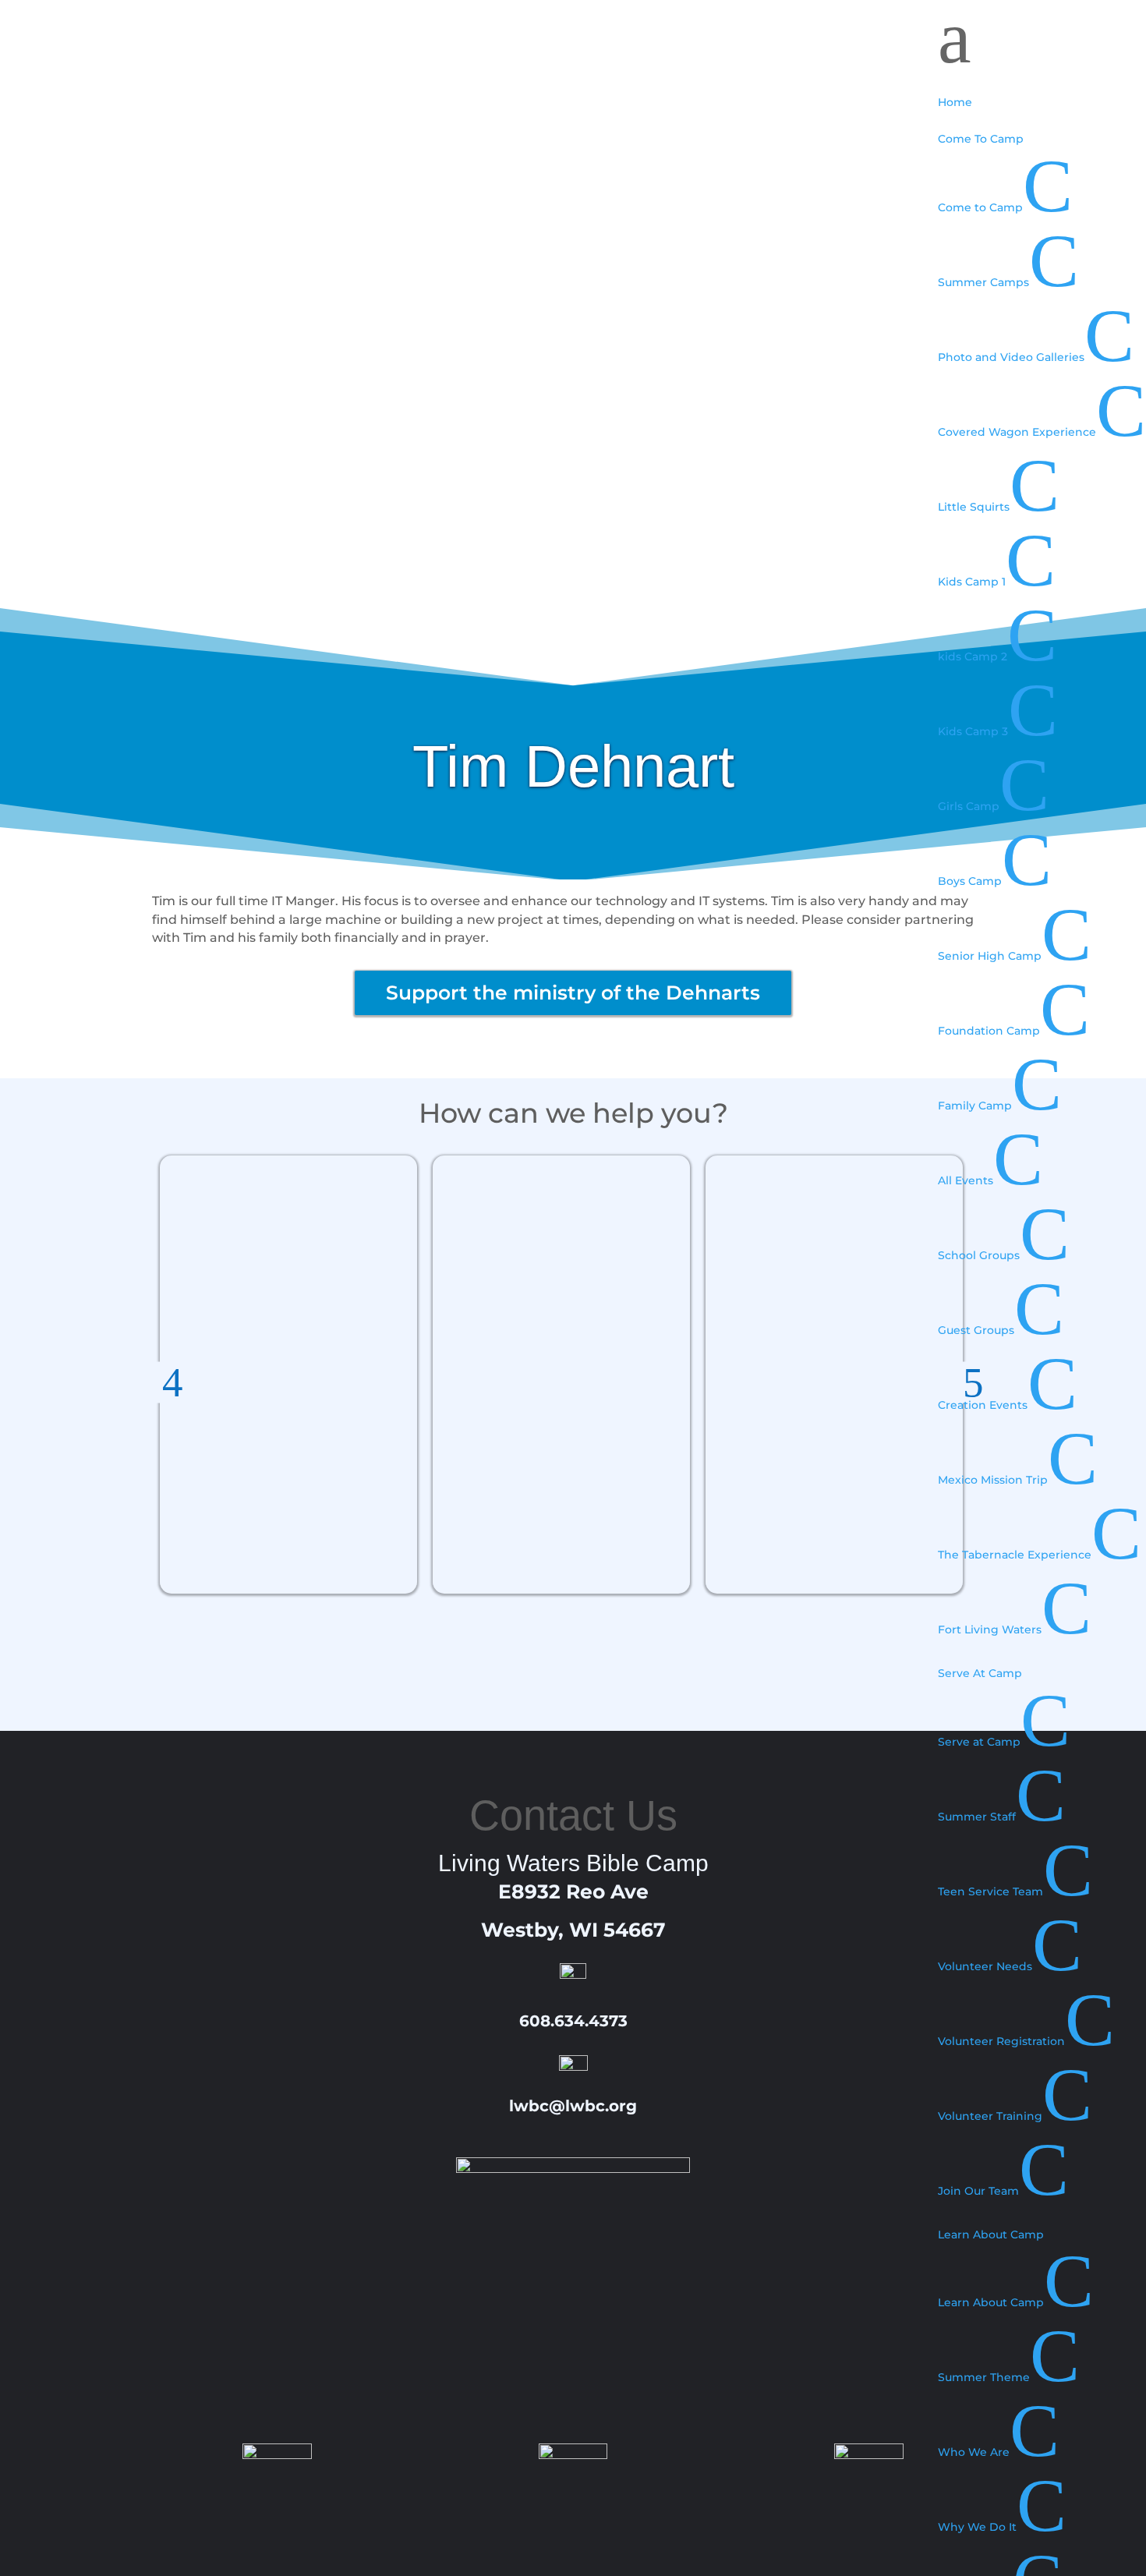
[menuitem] (1042, 94)
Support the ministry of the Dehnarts (573, 993)
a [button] (955, 37)
